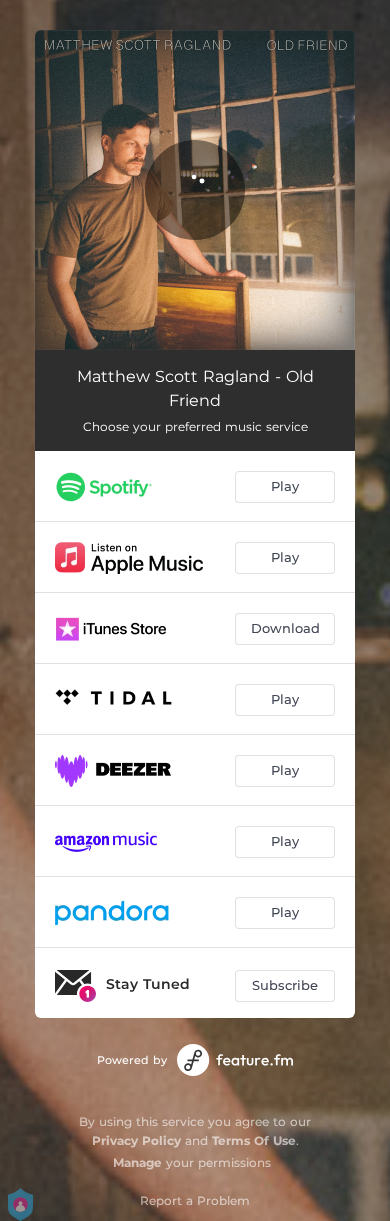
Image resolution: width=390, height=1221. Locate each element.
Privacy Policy (136, 1140)
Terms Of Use (254, 1140)
